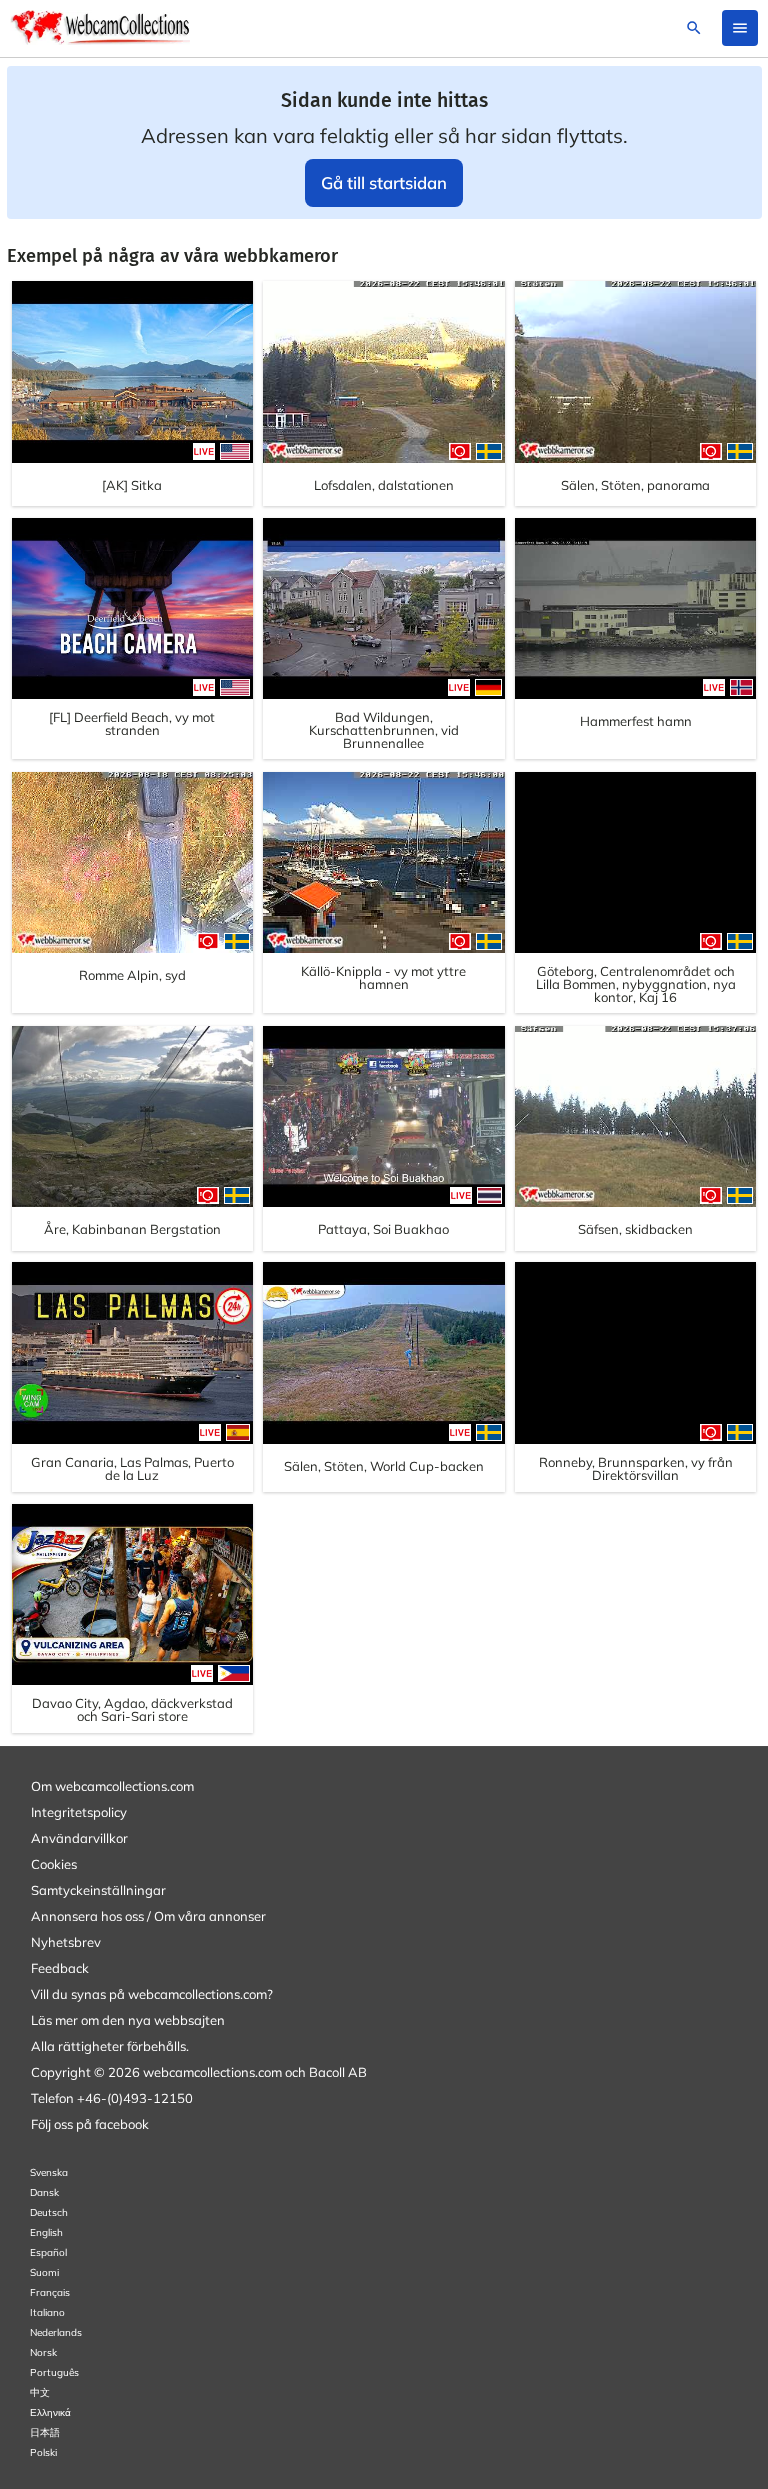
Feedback (60, 1968)
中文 (40, 2392)
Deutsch (49, 2212)
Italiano (47, 2312)
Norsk (43, 2352)
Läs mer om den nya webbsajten (128, 2020)
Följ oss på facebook (90, 2124)
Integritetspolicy (79, 1812)
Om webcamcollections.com (112, 1786)
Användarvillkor (79, 1838)
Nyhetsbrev (66, 1942)
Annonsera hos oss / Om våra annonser (148, 1916)
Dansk (44, 2192)
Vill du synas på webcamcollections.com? (152, 1994)
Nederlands (56, 2332)
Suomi (44, 2272)
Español (48, 2252)
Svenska (49, 2172)
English (46, 2232)
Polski (43, 2452)
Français (50, 2292)
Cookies (54, 1864)
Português (54, 2372)
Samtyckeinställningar (98, 1890)
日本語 (45, 2432)
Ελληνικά (50, 2412)
